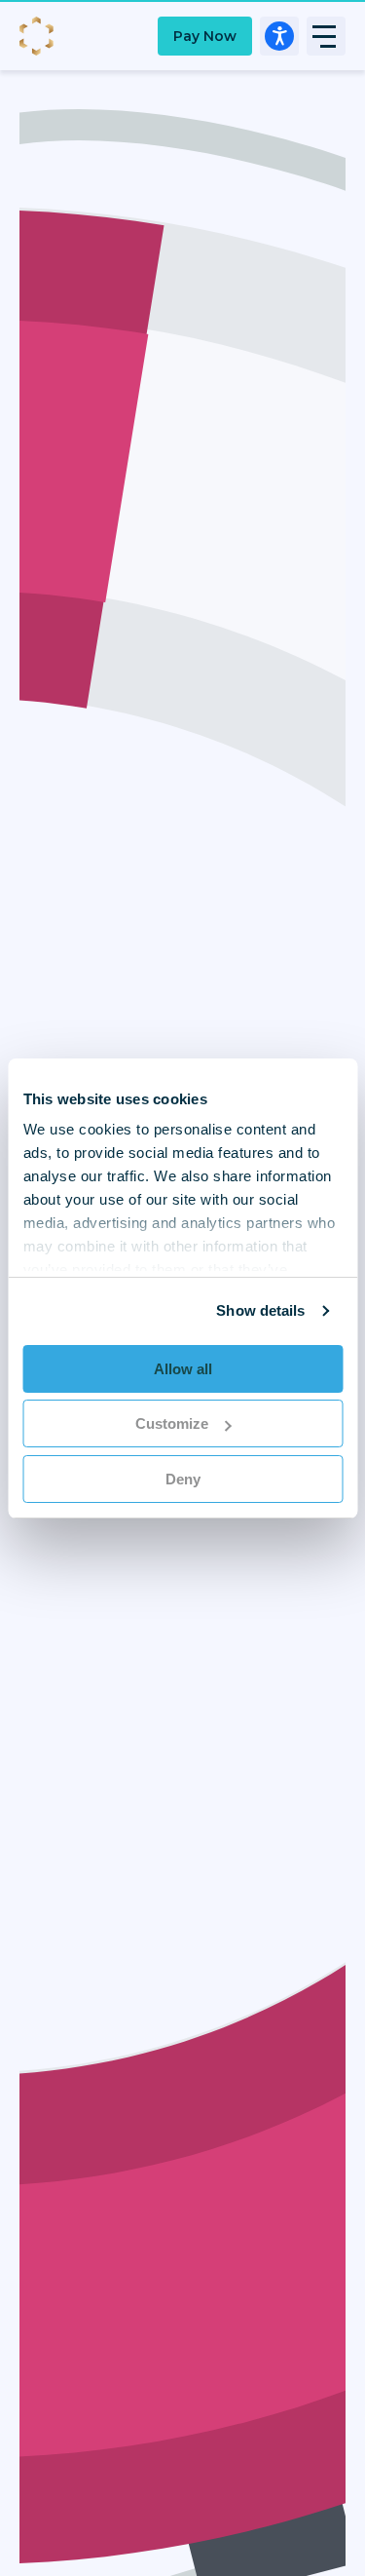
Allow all (183, 1369)
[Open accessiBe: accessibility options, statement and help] (279, 36)
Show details (260, 1310)
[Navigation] (326, 36)
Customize (172, 1423)
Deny (183, 1479)
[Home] (39, 36)
